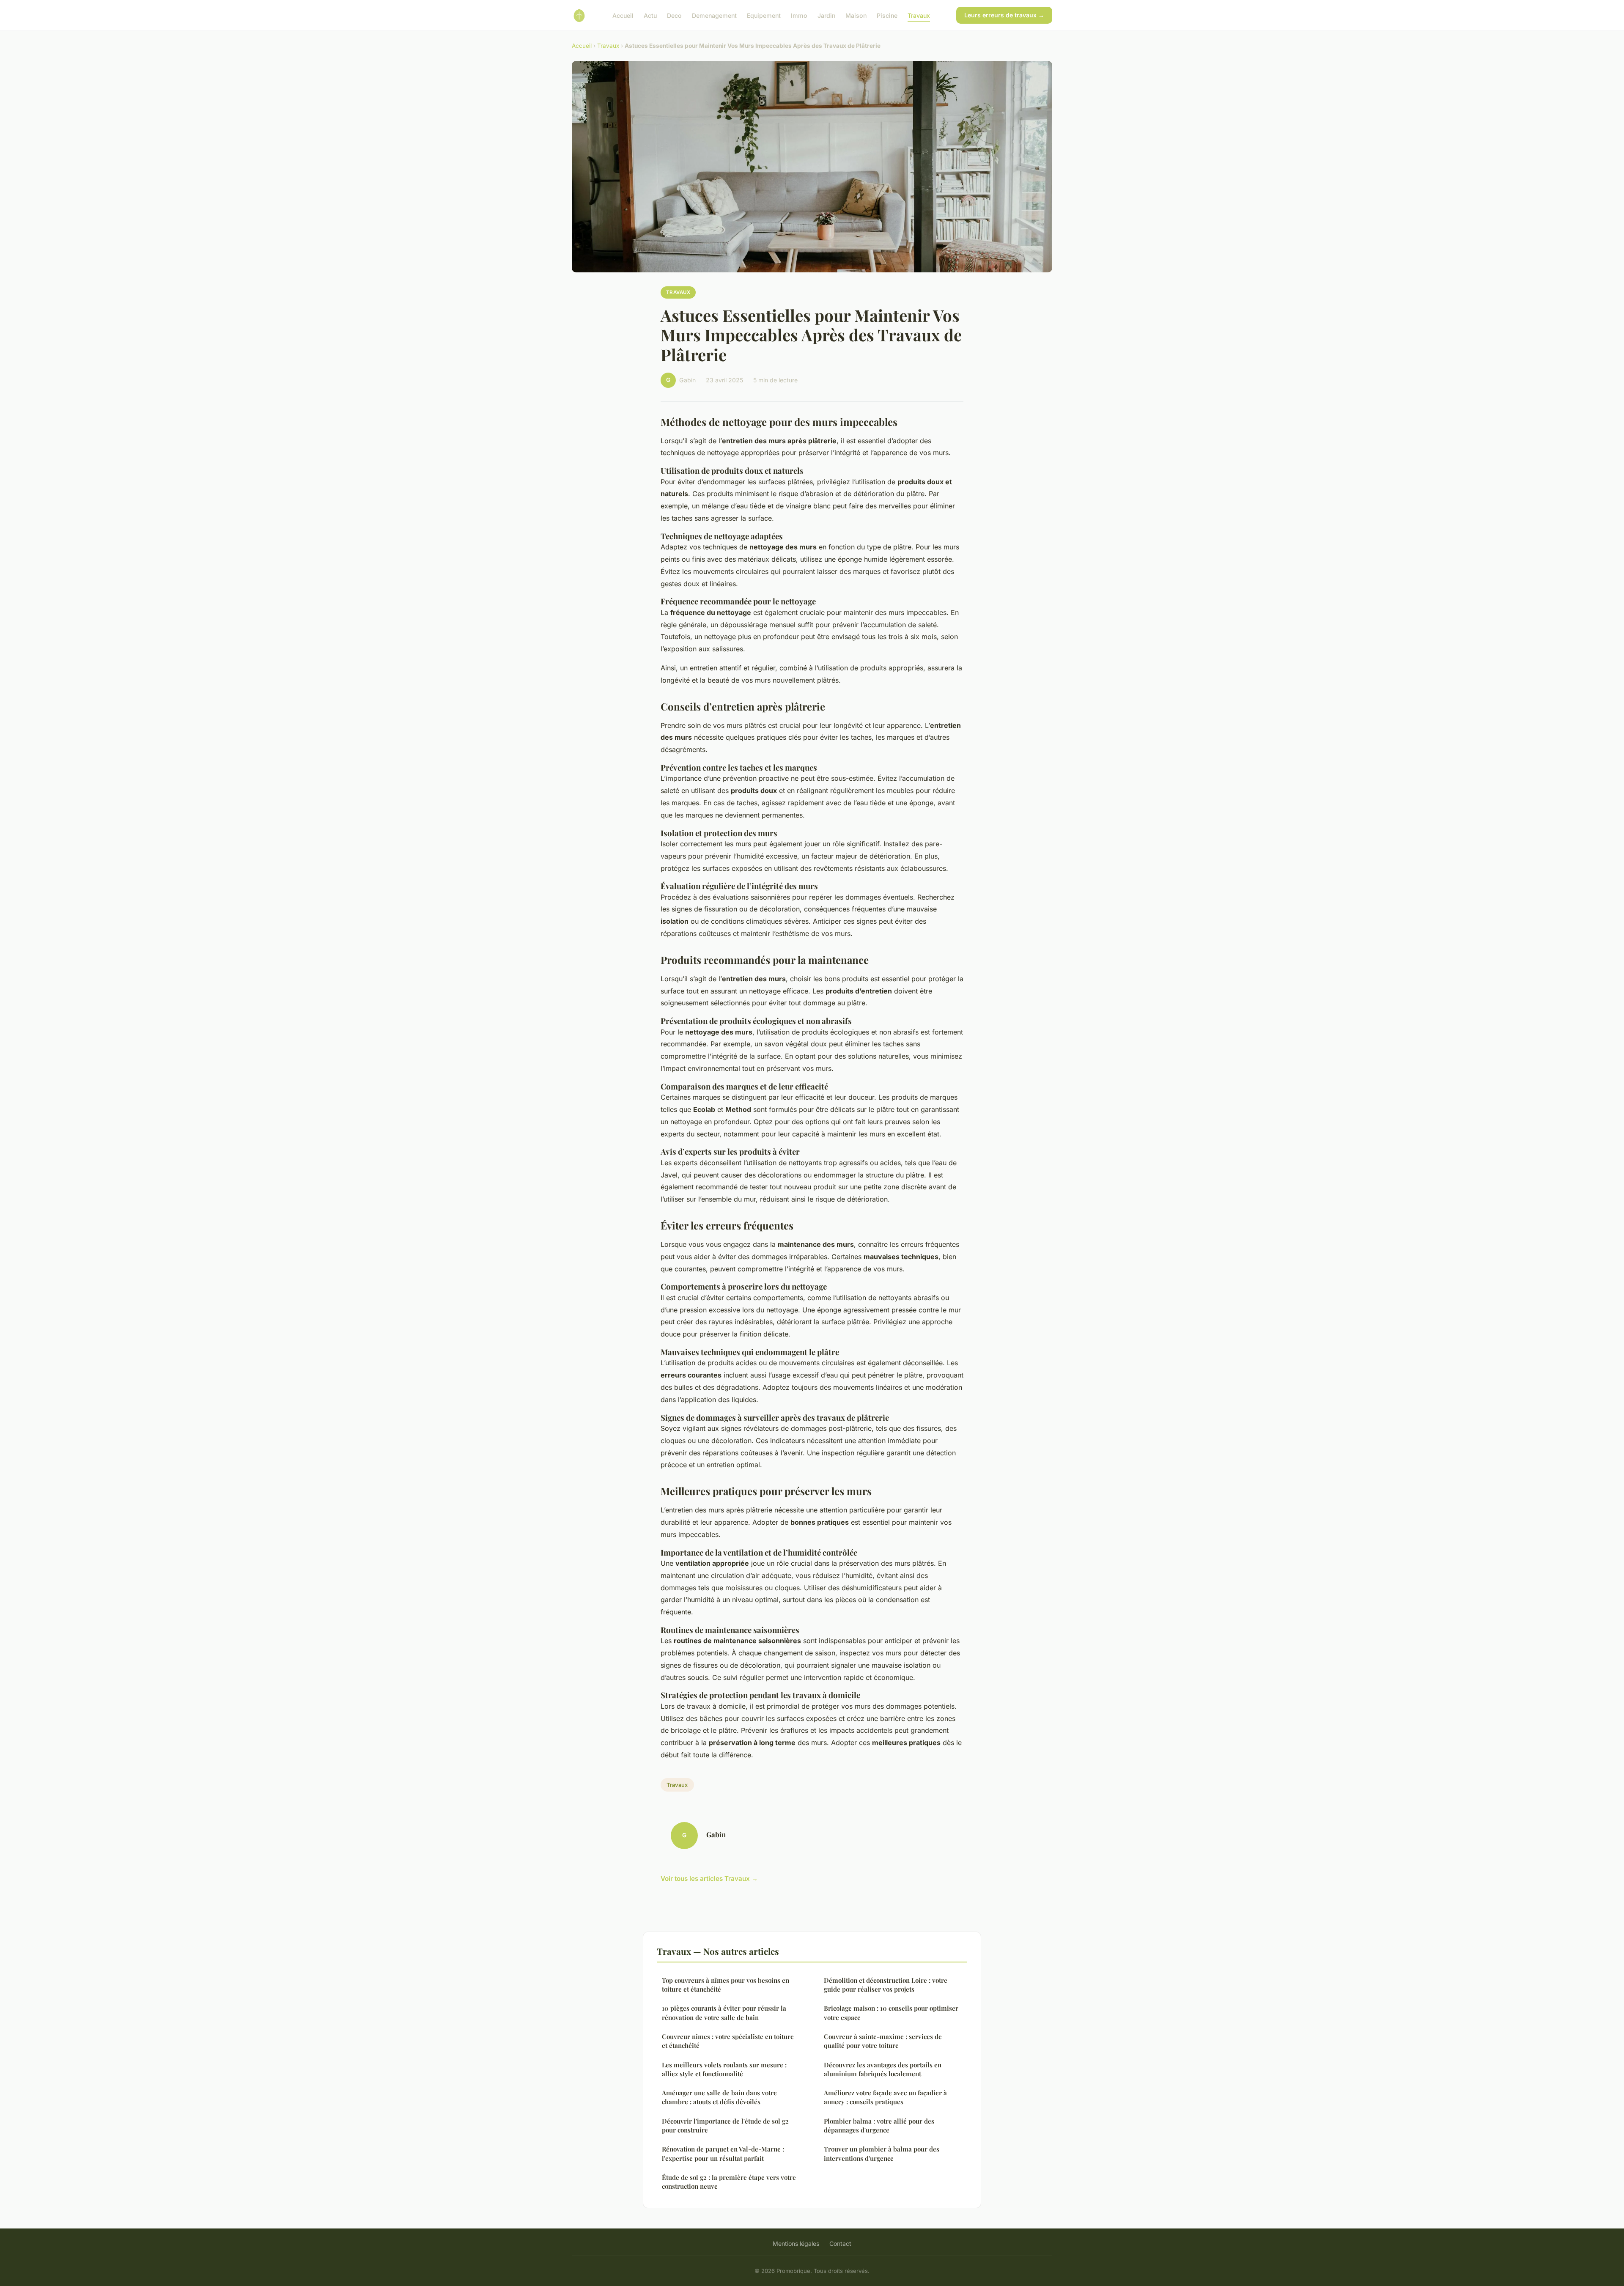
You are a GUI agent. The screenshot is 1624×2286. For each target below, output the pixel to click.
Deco (674, 15)
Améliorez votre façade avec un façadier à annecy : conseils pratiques (885, 2097)
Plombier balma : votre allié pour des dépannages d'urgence (879, 2125)
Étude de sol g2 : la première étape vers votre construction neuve (729, 2182)
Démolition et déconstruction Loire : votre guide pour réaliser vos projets (886, 1985)
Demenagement (714, 15)
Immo (799, 15)
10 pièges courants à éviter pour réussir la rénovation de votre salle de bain (724, 2013)
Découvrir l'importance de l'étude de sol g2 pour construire (725, 2125)
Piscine (887, 15)
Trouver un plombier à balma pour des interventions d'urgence (882, 2153)
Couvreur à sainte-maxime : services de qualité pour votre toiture (883, 2041)
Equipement (764, 15)
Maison (856, 15)
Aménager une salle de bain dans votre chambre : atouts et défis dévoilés (719, 2097)
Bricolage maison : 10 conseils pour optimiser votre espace (891, 2013)
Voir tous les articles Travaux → (709, 1878)
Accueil (623, 15)
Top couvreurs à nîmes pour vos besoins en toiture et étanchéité (726, 1985)
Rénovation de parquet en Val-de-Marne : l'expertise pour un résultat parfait (723, 2153)
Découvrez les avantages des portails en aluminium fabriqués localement (883, 2069)
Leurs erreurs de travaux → (1004, 15)
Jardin (826, 15)
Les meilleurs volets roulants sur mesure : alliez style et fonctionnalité (724, 2069)
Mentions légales (796, 2243)
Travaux (919, 15)
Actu (650, 15)
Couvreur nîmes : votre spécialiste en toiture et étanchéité (728, 2041)
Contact (840, 2243)
